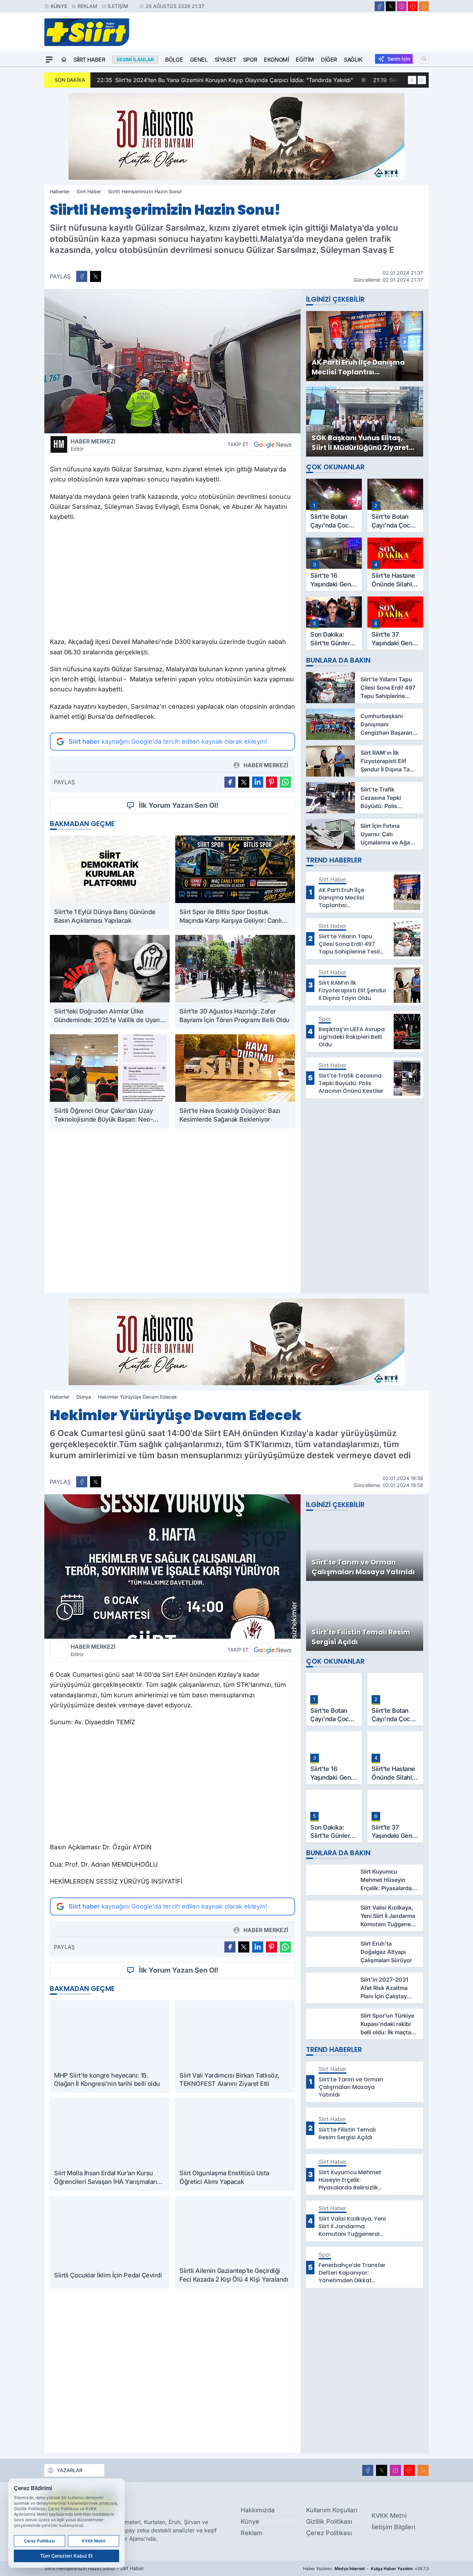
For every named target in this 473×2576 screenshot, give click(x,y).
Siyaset (225, 60)
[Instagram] (402, 6)
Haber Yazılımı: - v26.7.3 (366, 2569)
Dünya (84, 1397)
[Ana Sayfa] (64, 60)
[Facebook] (380, 6)
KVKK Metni (389, 2516)
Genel (199, 60)
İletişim (118, 6)
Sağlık (353, 60)
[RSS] (424, 6)
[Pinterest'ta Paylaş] (271, 782)
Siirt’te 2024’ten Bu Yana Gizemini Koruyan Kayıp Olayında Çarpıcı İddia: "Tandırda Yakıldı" (224, 80)
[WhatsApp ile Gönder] (285, 782)
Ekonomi (276, 60)
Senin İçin (399, 59)
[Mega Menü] (49, 60)
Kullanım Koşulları (332, 2510)
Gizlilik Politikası (329, 2521)
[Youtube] (413, 6)
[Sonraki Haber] (422, 80)
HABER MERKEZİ (93, 445)
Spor (250, 60)
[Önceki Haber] (412, 80)
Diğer (329, 60)
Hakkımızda (258, 2510)
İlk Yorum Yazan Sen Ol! (179, 805)
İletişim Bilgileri (393, 2527)
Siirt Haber (89, 60)
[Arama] (424, 59)
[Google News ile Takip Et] (273, 444)
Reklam (87, 6)
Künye (59, 6)
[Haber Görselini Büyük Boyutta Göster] (172, 361)
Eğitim (305, 60)
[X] (391, 6)
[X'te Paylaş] (96, 276)
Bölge (174, 60)
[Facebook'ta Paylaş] (82, 276)
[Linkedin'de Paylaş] (258, 782)
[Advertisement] (172, 581)
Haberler (60, 191)
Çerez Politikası (329, 2533)
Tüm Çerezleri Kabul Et (66, 2556)
